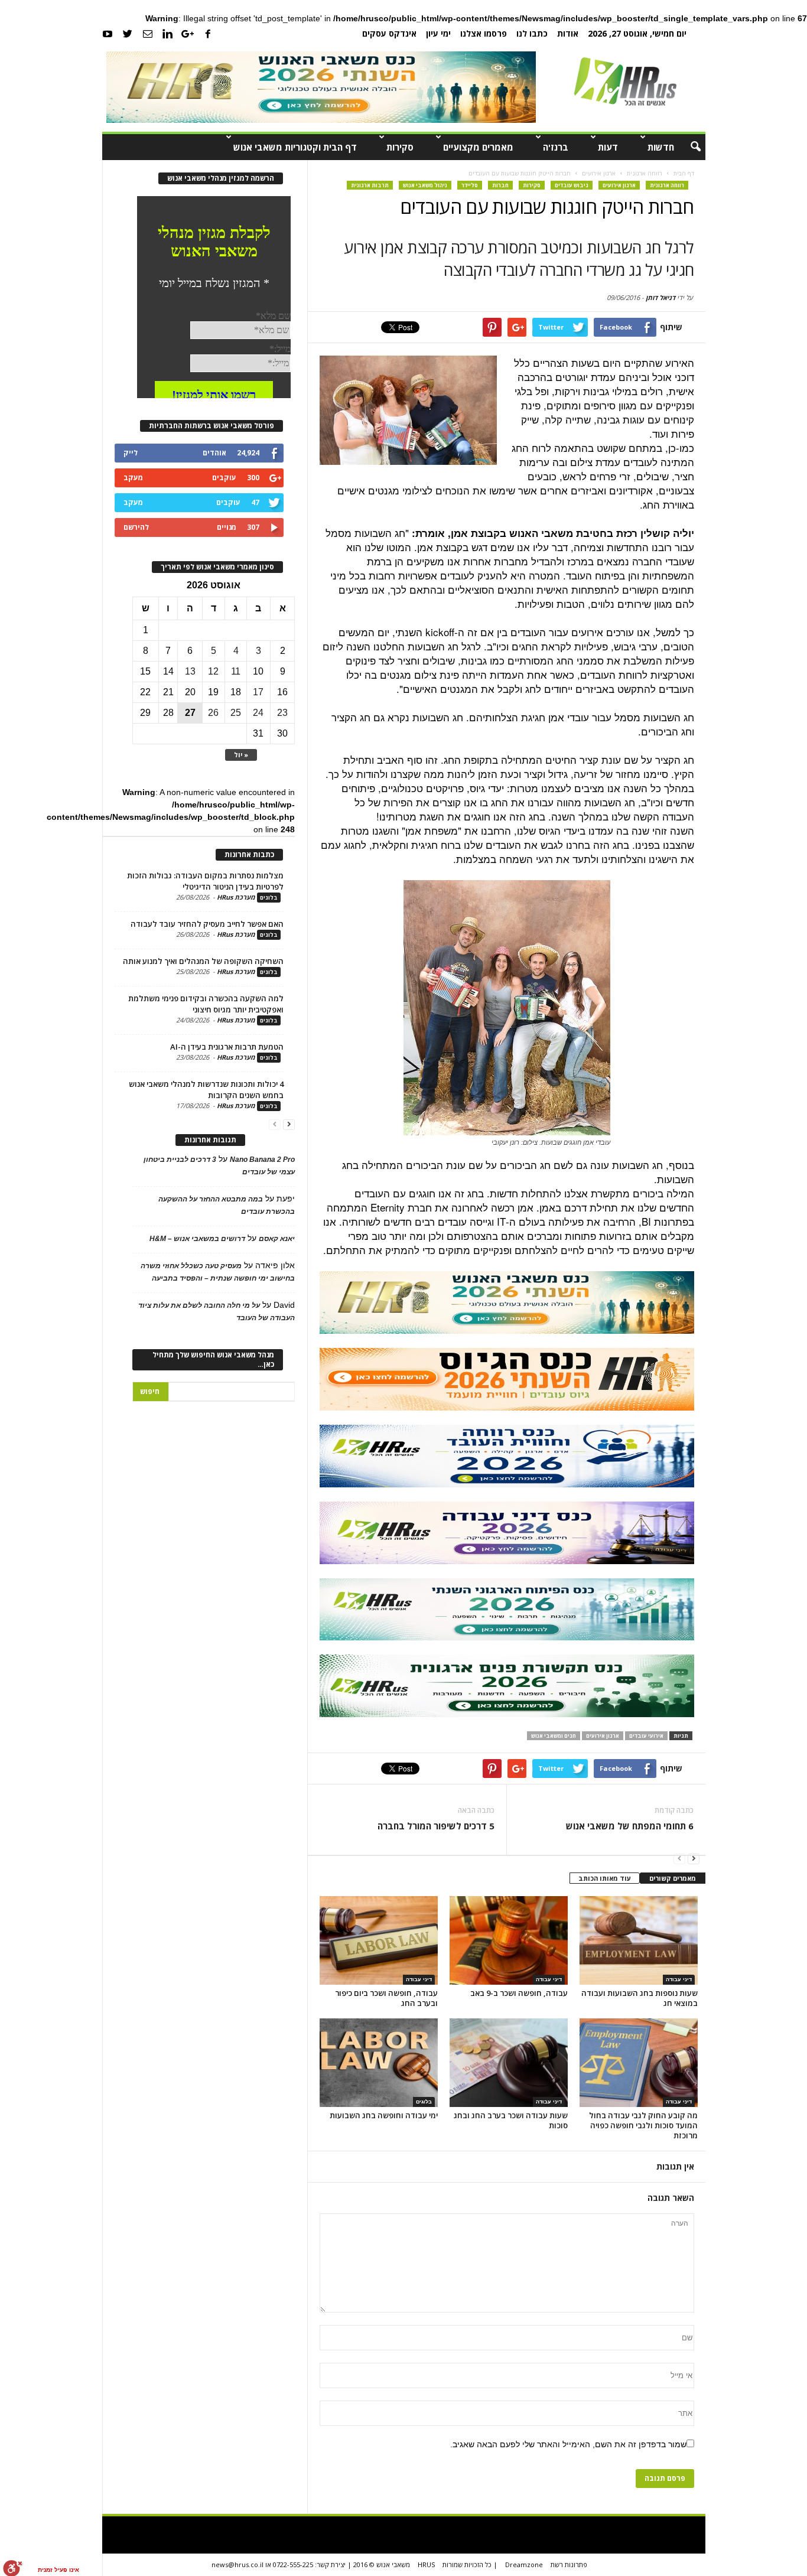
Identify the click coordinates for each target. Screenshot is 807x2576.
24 (258, 713)
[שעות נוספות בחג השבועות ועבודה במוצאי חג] (639, 1940)
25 (236, 713)
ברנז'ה (556, 147)
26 (213, 713)
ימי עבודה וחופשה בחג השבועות (384, 2115)
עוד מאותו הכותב (605, 1878)
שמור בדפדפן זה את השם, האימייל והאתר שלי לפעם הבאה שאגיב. (568, 2444)
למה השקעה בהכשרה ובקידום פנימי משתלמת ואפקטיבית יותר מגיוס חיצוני (206, 1004)
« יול (241, 755)
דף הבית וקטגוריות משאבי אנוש (295, 147)
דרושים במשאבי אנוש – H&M (197, 1239)
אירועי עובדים (646, 1736)
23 (282, 713)
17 (258, 692)
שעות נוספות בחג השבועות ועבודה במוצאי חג (640, 1998)
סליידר (470, 185)
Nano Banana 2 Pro (262, 1160)
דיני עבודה (419, 1979)
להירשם (136, 527)
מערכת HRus (236, 897)
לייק (131, 453)
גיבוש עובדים (572, 185)
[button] (688, 147)
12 (213, 671)
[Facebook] (208, 33)
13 (190, 671)
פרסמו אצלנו (484, 33)
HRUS (426, 2564)
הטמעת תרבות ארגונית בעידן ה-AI (227, 1047)
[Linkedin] (168, 33)
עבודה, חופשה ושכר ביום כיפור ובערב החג (386, 1998)
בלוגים (424, 2102)
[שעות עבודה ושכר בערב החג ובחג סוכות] (509, 2063)
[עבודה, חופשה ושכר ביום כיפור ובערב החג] (379, 1940)
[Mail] (148, 33)
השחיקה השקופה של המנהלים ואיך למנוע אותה (203, 961)
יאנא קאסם (277, 1239)
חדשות (661, 147)
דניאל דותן (660, 297)
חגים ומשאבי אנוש (554, 1736)
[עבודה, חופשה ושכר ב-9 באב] (509, 1940)
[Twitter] (128, 33)
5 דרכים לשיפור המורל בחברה (436, 1826)
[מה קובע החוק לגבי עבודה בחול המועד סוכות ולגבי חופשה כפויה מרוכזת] (639, 2063)
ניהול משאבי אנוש (425, 185)
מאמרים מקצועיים (478, 147)
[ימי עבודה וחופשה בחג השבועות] (379, 2063)
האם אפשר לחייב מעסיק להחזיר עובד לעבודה (207, 924)
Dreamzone (524, 2564)
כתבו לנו (532, 33)
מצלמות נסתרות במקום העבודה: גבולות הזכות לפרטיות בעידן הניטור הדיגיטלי (205, 881)
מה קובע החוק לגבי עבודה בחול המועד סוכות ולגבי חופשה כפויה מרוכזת (643, 2125)
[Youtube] (108, 33)
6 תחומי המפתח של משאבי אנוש (630, 1826)
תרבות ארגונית (370, 185)
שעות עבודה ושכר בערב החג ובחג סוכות (511, 2120)
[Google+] (188, 33)
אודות (568, 33)
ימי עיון (438, 33)
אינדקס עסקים (389, 33)
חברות (500, 185)
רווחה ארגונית (667, 185)
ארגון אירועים (619, 185)
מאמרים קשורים (673, 1878)
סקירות (400, 147)
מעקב (133, 478)
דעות (608, 147)
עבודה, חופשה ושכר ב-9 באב (519, 1993)
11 (236, 671)
